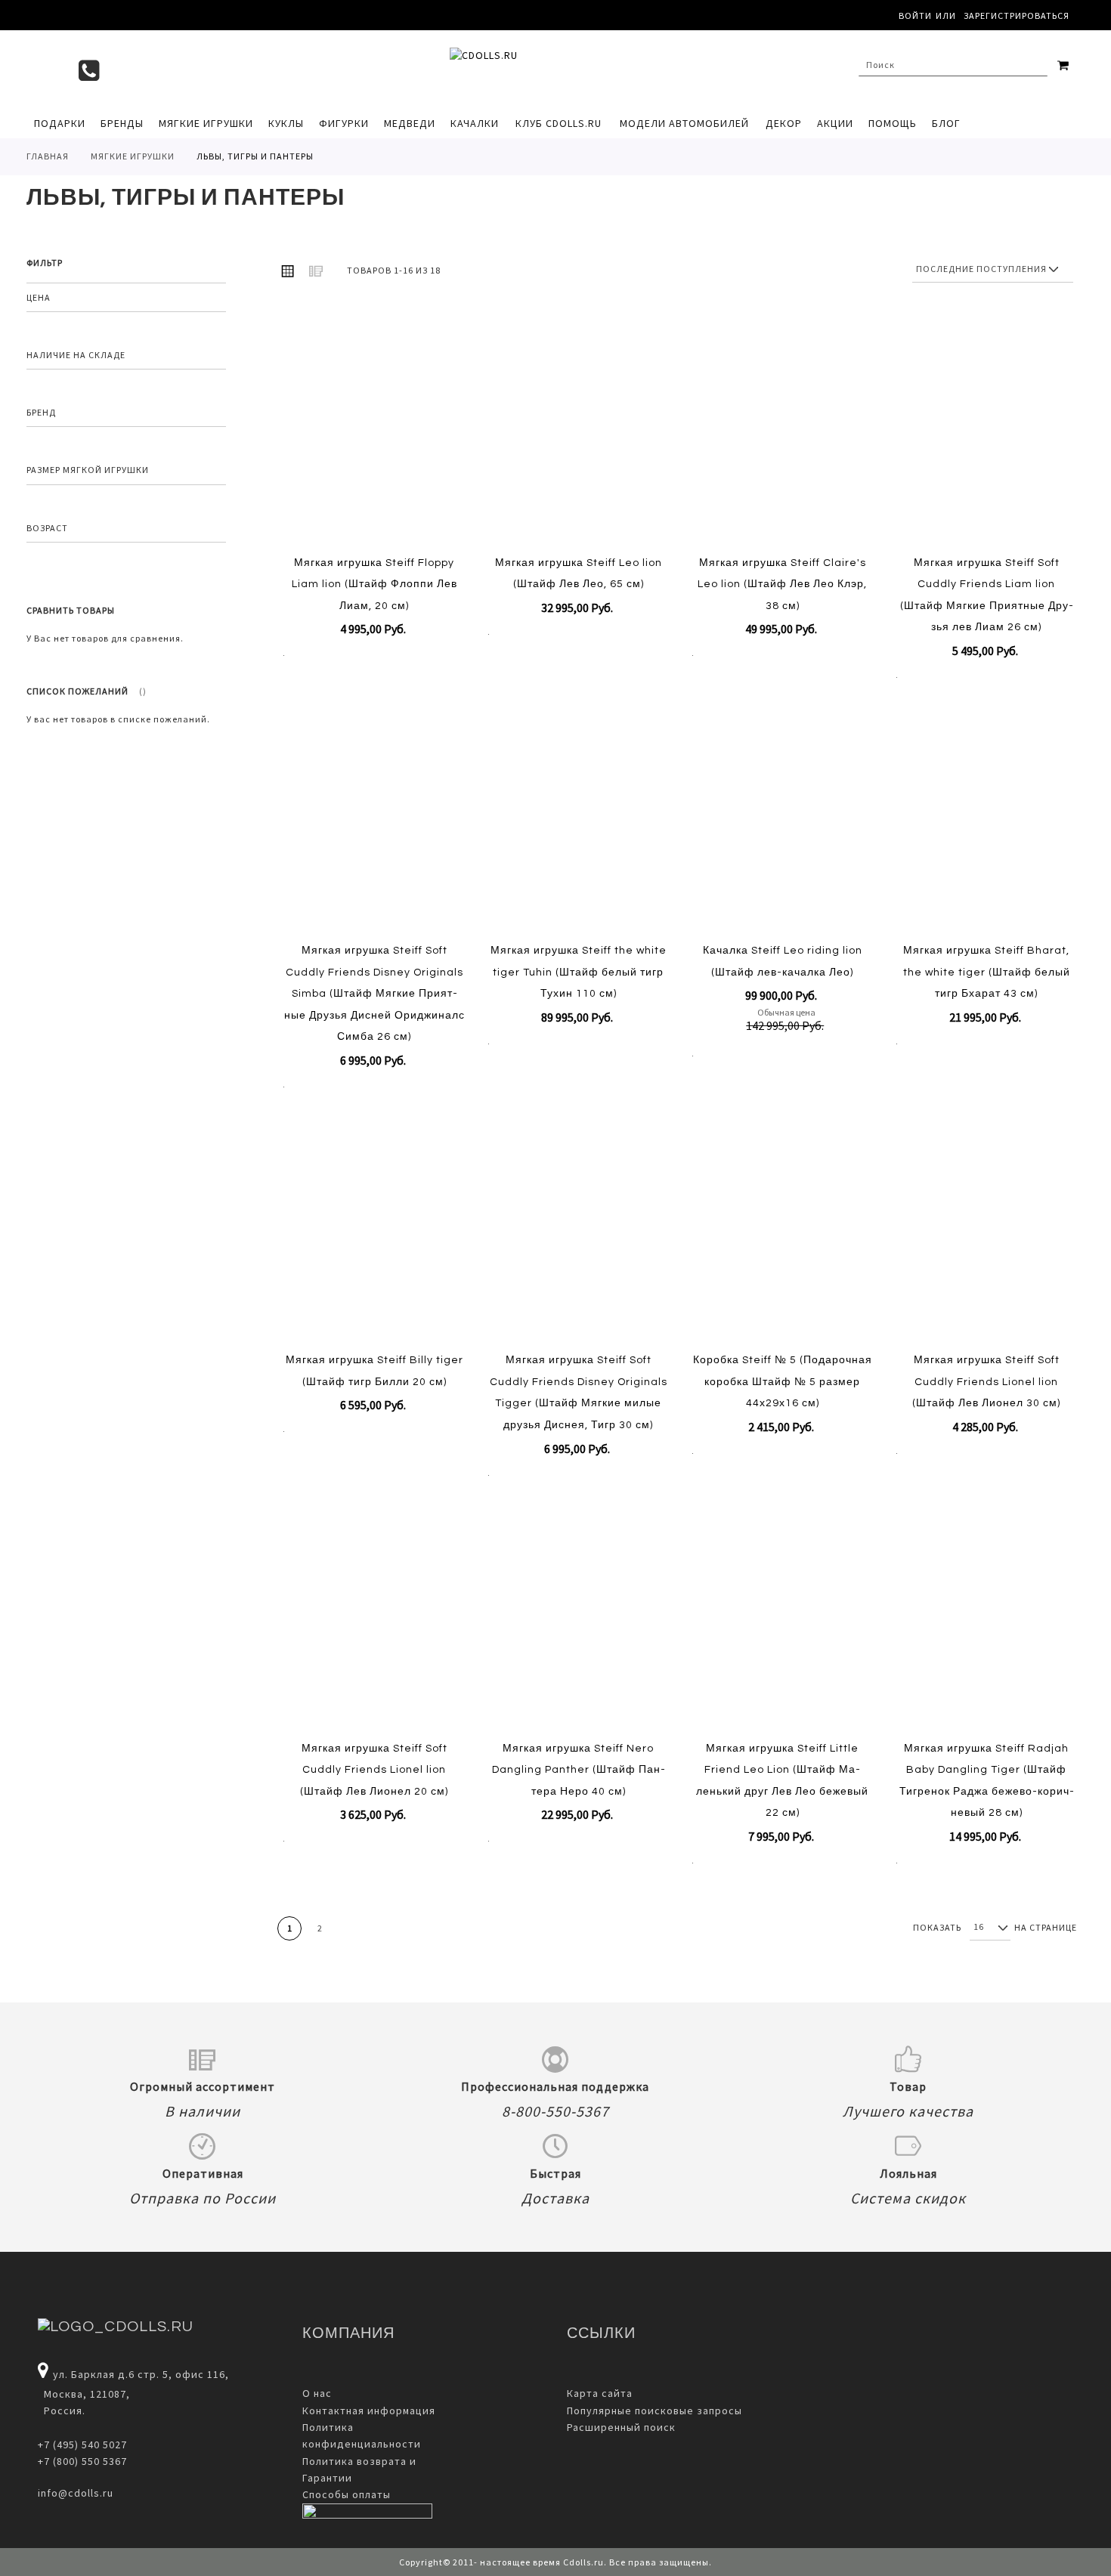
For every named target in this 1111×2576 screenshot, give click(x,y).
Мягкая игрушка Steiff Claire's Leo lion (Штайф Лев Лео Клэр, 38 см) (782, 584)
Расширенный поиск (621, 2427)
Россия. (62, 2411)
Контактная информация (369, 2411)
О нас (317, 2393)
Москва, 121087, (84, 2394)
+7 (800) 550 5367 (82, 2461)
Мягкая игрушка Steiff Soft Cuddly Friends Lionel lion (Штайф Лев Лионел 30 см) (986, 1382)
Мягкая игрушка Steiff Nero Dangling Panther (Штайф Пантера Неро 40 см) (579, 1770)
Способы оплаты (347, 2494)
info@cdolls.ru (76, 2493)
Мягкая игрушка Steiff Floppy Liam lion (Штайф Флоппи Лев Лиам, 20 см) (374, 584)
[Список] (316, 271)
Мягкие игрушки (133, 156)
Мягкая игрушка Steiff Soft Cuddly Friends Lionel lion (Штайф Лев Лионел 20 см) (374, 1770)
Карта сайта (600, 2393)
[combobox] (953, 65)
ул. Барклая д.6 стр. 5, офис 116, (141, 2374)
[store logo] (548, 69)
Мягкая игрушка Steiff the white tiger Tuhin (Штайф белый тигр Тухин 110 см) (579, 972)
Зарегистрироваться (1017, 15)
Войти (915, 15)
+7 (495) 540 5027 (82, 2445)
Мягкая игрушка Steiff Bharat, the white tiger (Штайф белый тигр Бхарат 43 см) (987, 972)
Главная (48, 156)
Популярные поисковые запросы (655, 2411)
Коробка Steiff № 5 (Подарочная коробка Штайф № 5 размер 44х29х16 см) (783, 1382)
